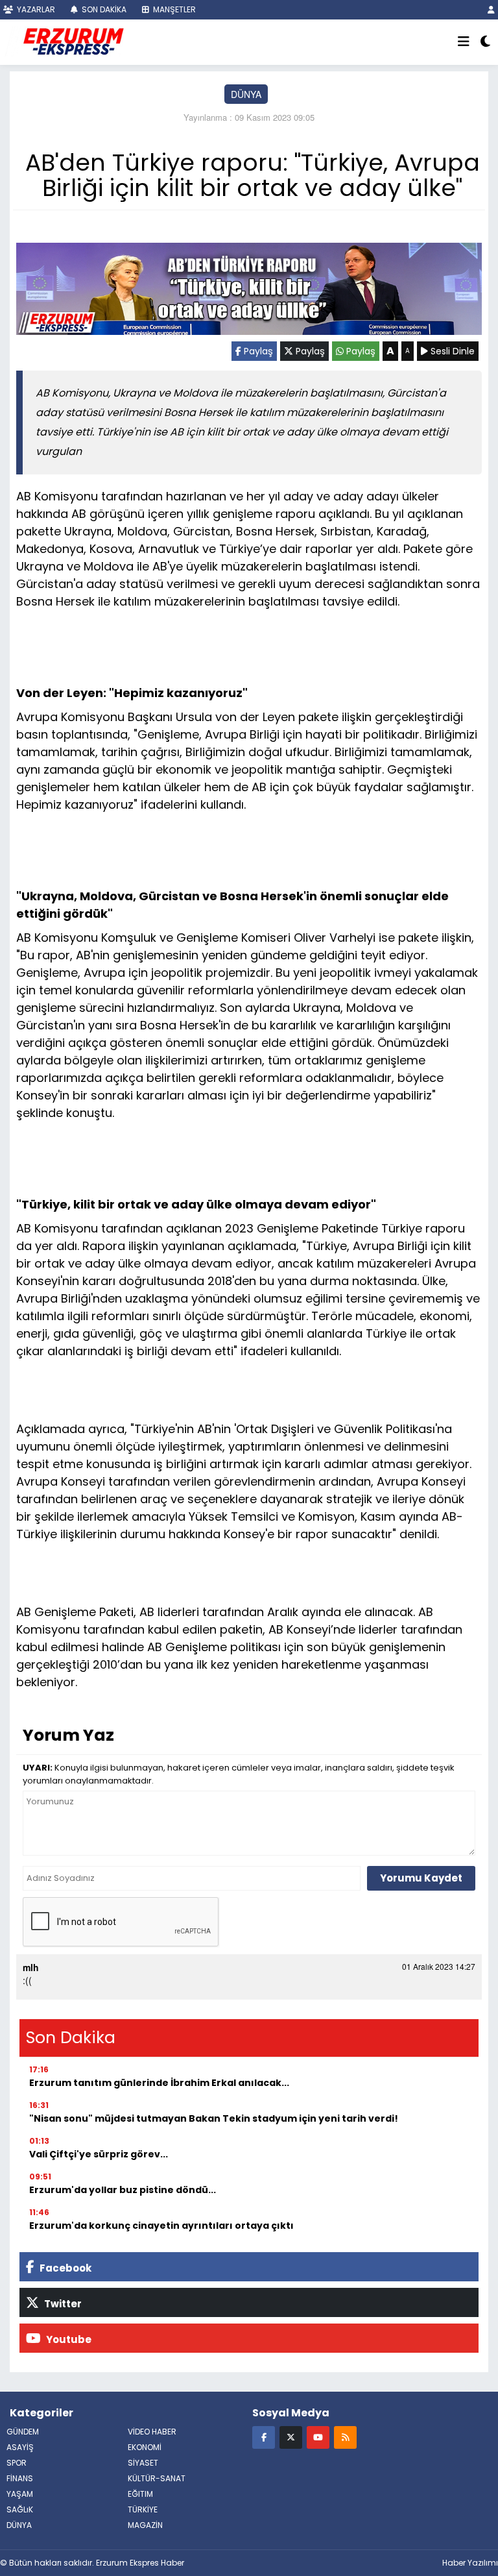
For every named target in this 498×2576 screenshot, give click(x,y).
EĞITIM (140, 2494)
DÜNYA (246, 94)
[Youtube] (318, 2437)
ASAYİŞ (20, 2447)
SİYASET (143, 2463)
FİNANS (20, 2478)
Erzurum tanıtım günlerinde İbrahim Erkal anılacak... (159, 2083)
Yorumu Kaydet (421, 1878)
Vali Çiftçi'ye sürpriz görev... (99, 2154)
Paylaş (257, 351)
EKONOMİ (145, 2447)
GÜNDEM (23, 2432)
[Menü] (464, 42)
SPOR (17, 2463)
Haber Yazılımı (470, 2563)
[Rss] (345, 2437)
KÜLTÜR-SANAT (157, 2478)
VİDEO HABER (152, 2432)
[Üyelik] (491, 9)
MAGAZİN (145, 2525)
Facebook (65, 2268)
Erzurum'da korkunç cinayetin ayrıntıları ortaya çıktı (161, 2226)
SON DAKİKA (103, 9)
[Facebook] (264, 2437)
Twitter (62, 2304)
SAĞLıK (20, 2509)
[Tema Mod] (485, 42)
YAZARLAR (35, 9)
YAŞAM (20, 2494)
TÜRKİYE (143, 2509)
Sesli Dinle (451, 351)
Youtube (68, 2339)
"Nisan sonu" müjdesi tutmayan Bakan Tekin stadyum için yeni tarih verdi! (214, 2118)
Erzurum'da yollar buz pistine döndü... (123, 2190)
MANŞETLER (173, 9)
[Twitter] (291, 2437)
